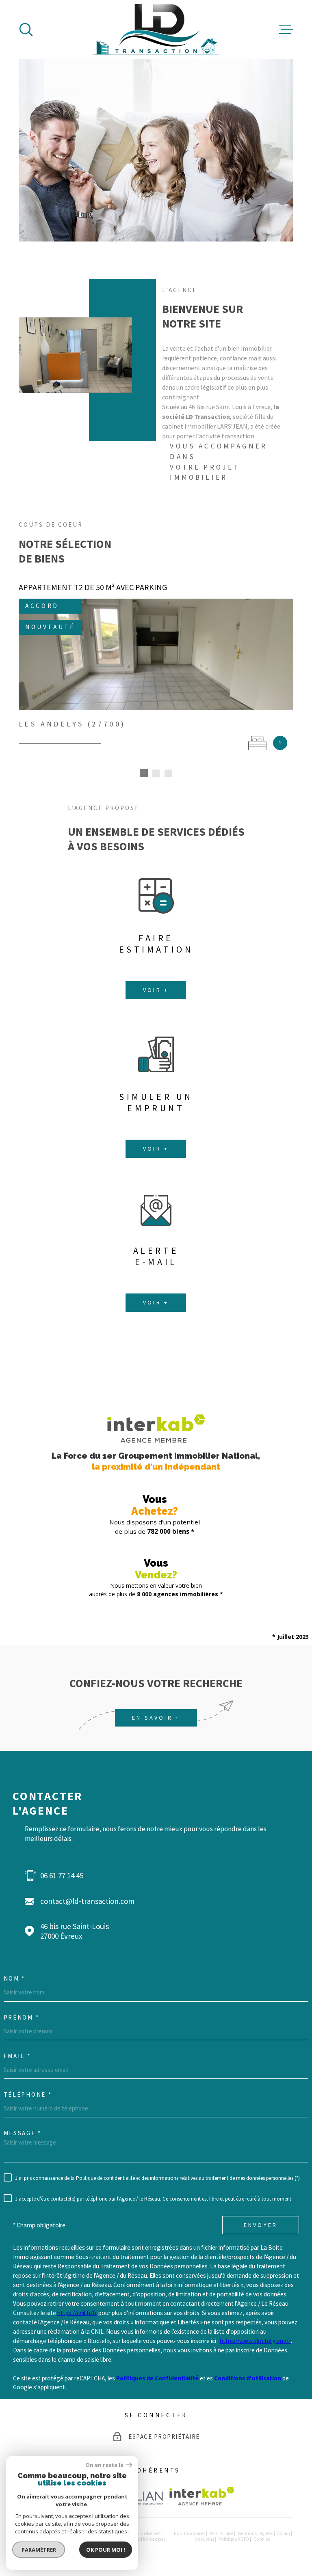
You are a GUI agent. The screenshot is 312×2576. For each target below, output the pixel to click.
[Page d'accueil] (156, 29)
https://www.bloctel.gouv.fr (255, 2341)
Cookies (262, 2539)
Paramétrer (39, 2550)
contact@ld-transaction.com (87, 1901)
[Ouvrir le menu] (286, 30)
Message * (23, 2133)
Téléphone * (28, 2094)
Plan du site (221, 2533)
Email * (17, 2056)
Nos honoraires (190, 2533)
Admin (284, 2533)
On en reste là (104, 2465)
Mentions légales (255, 2533)
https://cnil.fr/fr (77, 2313)
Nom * (15, 1978)
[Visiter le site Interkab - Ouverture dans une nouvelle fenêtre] (202, 2496)
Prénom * (22, 2017)
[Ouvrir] (26, 30)
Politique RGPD (234, 2539)
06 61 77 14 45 (62, 1875)
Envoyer (261, 2225)
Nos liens (204, 2539)
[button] (144, 773)
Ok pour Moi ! (106, 2550)
